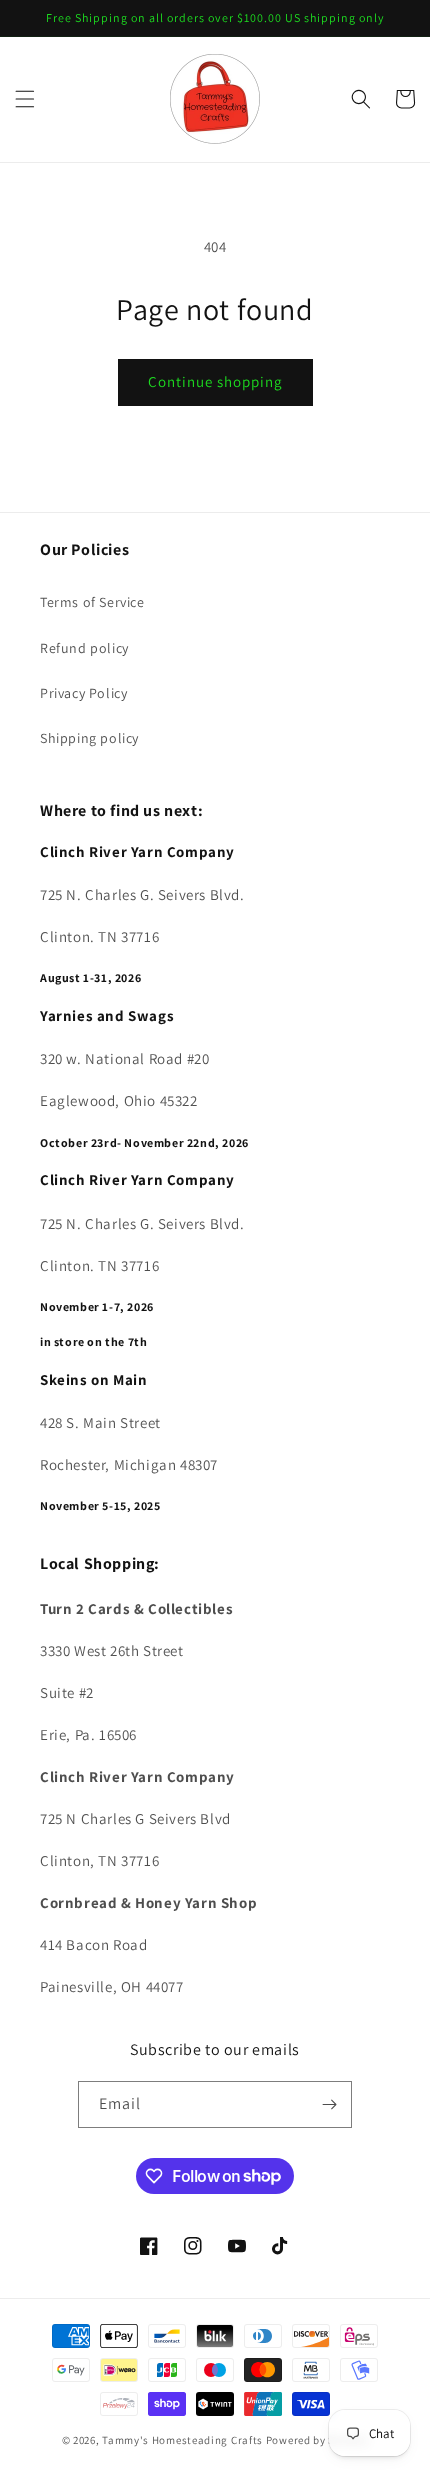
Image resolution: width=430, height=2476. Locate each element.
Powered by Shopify (317, 2440)
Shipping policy (89, 738)
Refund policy (84, 648)
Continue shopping (215, 381)
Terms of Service (92, 602)
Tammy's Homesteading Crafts (182, 2440)
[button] (25, 99)
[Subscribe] (329, 2104)
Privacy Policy (83, 693)
